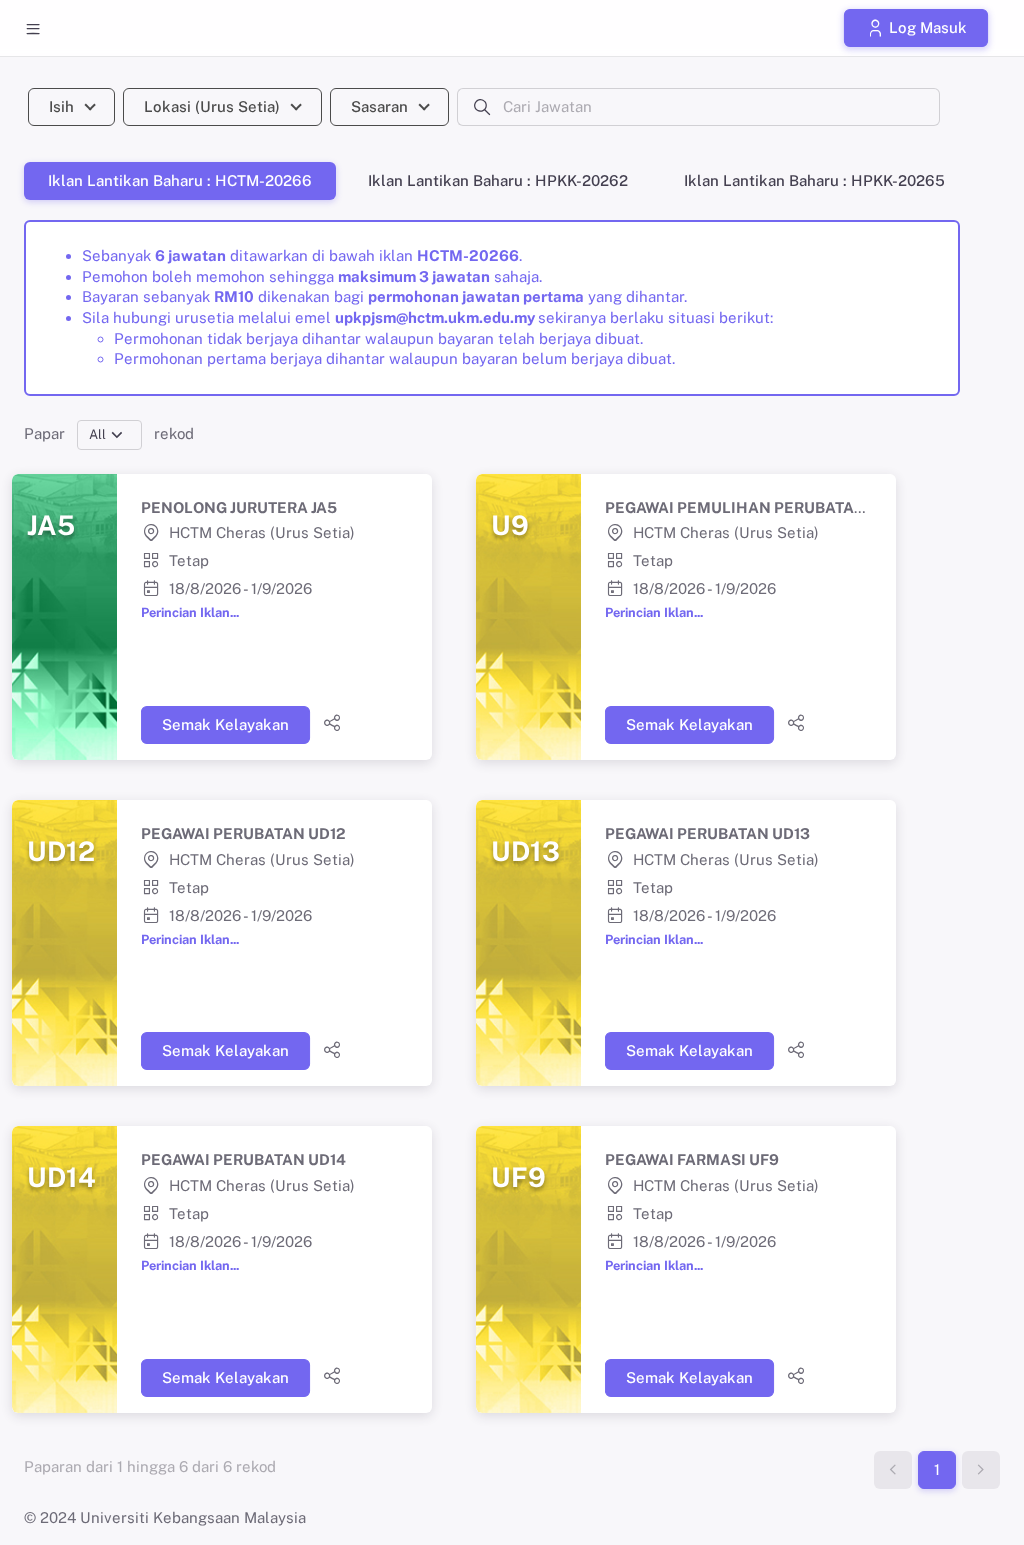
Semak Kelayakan (225, 724)
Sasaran (379, 106)
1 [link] (937, 1469)
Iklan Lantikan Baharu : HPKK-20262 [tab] (498, 180)
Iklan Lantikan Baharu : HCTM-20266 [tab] (180, 180)
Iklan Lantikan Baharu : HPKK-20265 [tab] (814, 180)
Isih (61, 106)
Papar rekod (109, 433)
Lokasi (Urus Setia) (212, 106)
